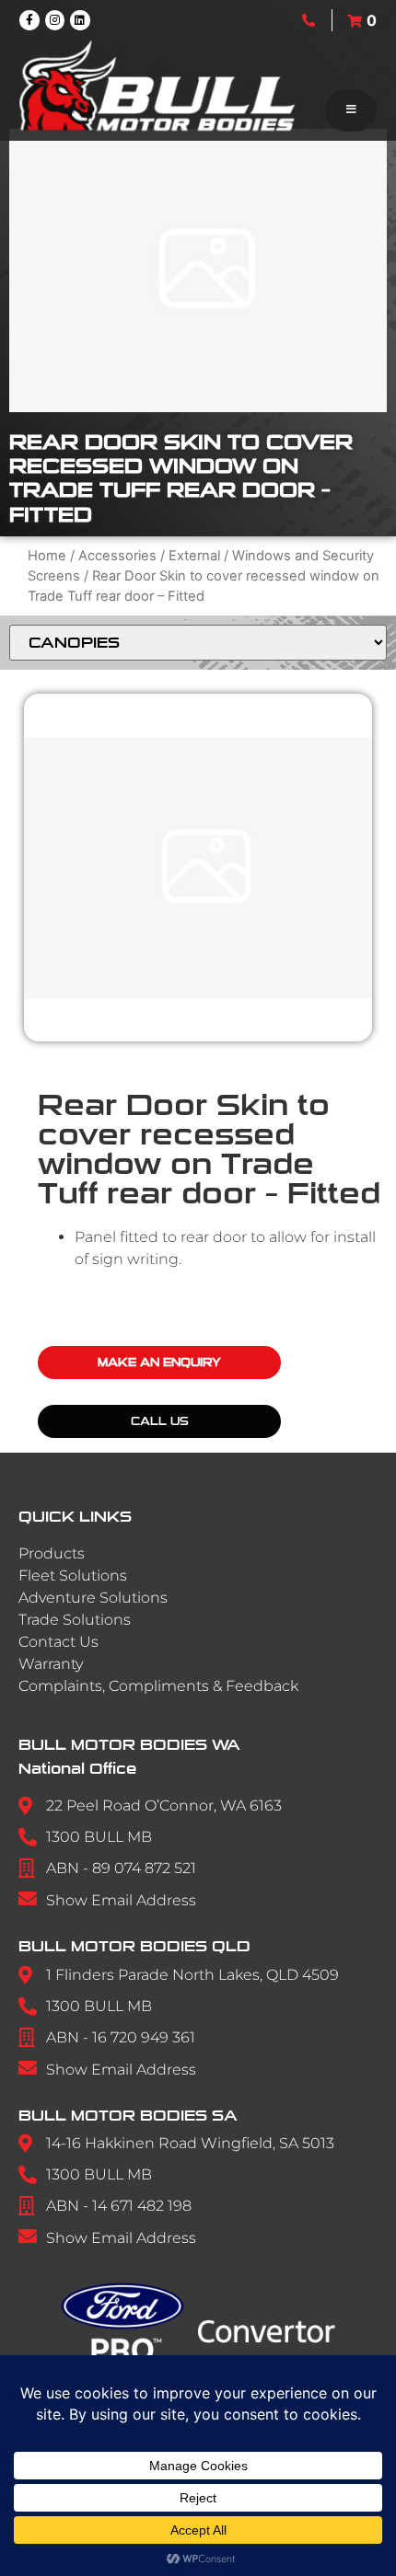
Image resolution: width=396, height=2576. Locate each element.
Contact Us (58, 1642)
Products (52, 1553)
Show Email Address (121, 1900)
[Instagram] (55, 20)
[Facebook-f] (29, 20)
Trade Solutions (75, 1620)
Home (47, 556)
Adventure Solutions (93, 1598)
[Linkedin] (80, 20)
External (194, 556)
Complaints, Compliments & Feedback (158, 1686)
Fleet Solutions (73, 1575)
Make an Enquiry (159, 1363)
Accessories (117, 556)
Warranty (51, 1664)
